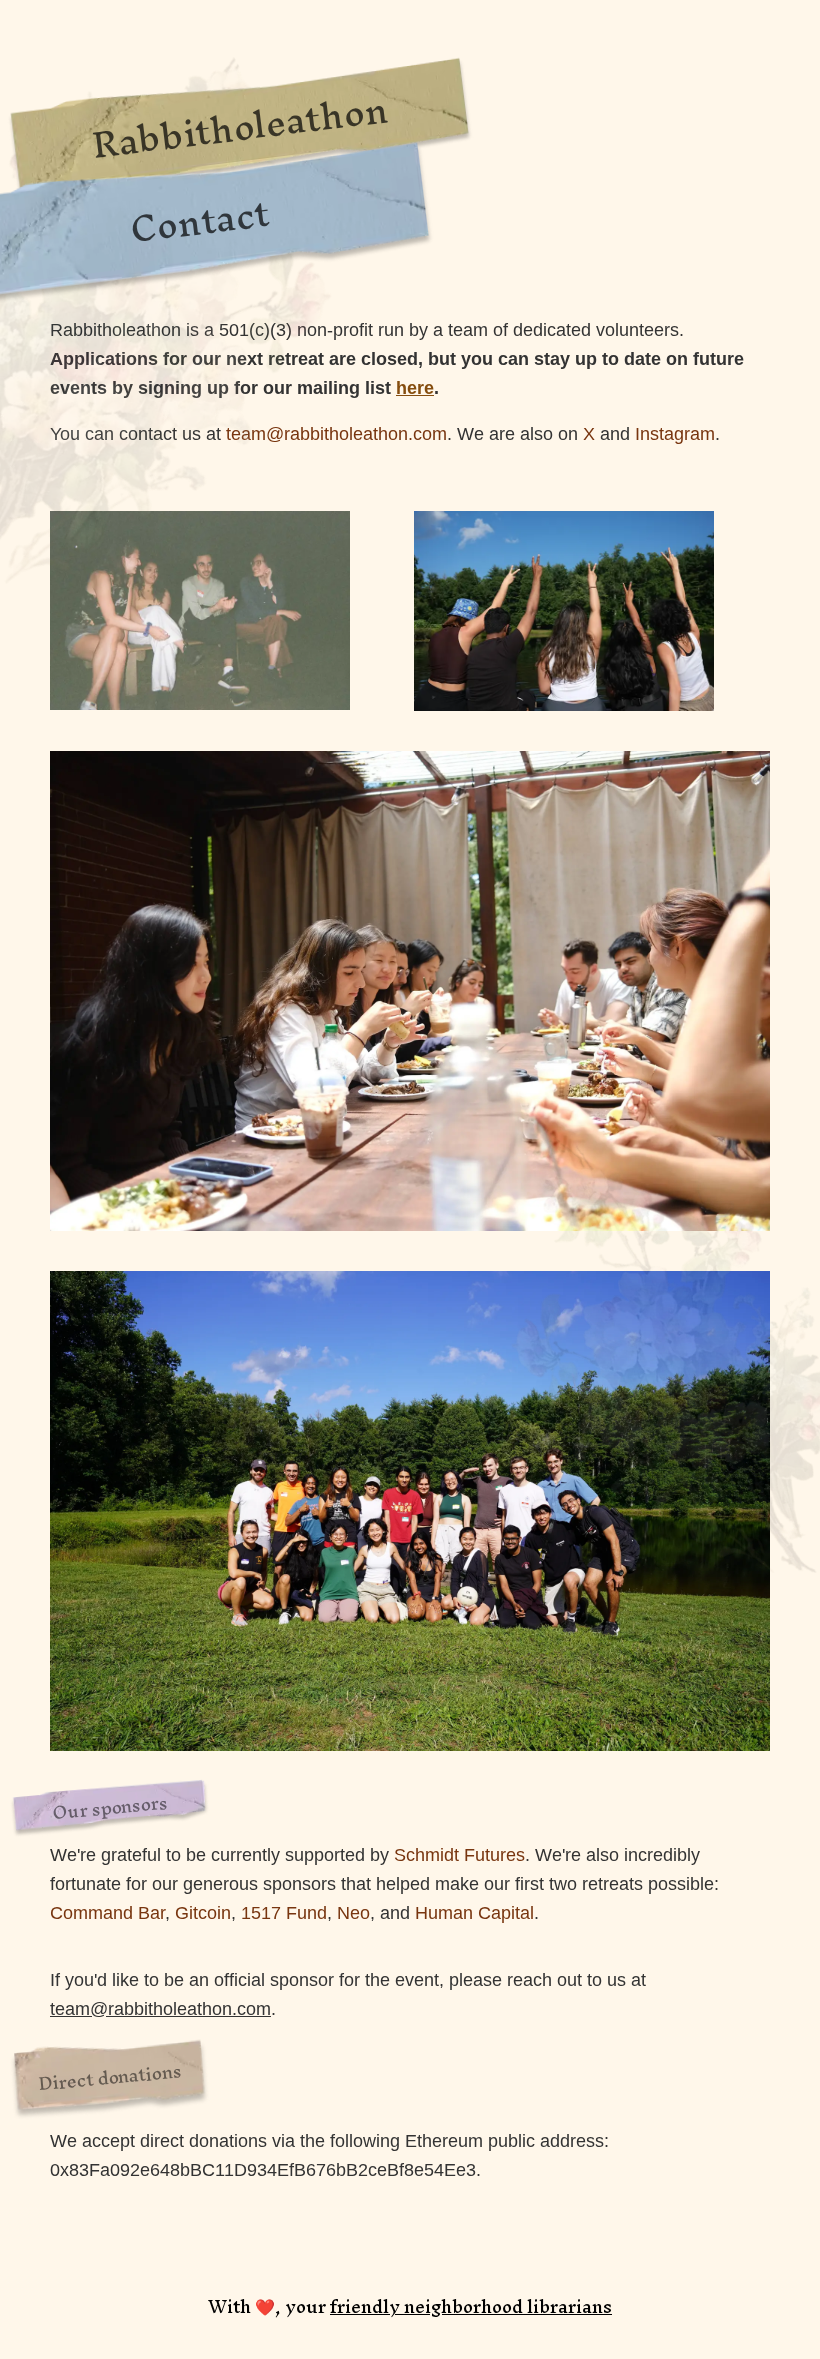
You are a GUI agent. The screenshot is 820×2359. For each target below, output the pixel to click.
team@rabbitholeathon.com (160, 2009)
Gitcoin (203, 1913)
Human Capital (474, 1913)
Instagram (675, 434)
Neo (353, 1913)
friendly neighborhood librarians (471, 2306)
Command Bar (107, 1913)
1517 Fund (284, 1913)
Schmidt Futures (459, 1855)
